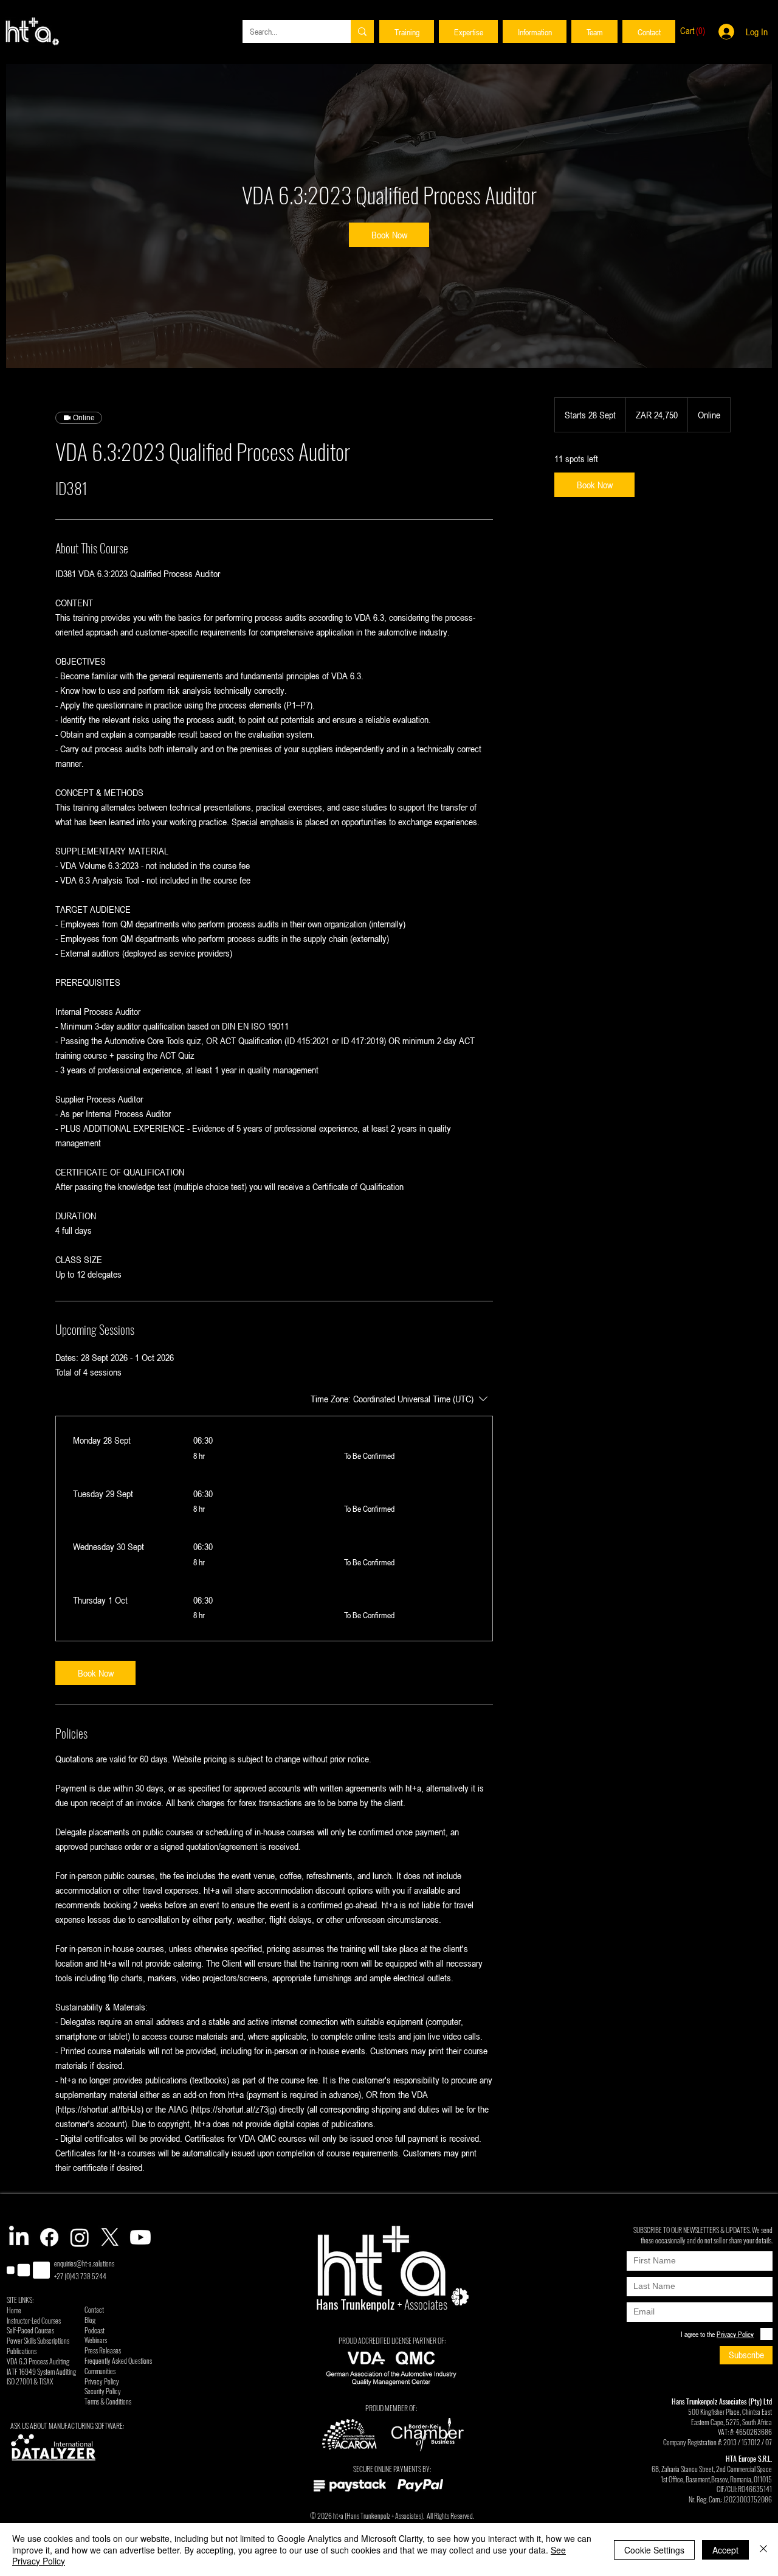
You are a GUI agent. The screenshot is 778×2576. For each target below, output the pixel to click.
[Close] (763, 2550)
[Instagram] (80, 2237)
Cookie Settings (654, 2550)
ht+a (338, 2515)
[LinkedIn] (19, 2237)
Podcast (95, 2330)
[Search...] (362, 32)
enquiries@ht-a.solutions (84, 2263)
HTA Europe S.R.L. (749, 2458)
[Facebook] (49, 2237)
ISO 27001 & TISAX (30, 2381)
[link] (389, 235)
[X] (110, 2237)
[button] (407, 32)
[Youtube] (140, 2237)
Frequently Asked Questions (118, 2360)
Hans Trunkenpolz (368, 2515)
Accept (725, 2550)
